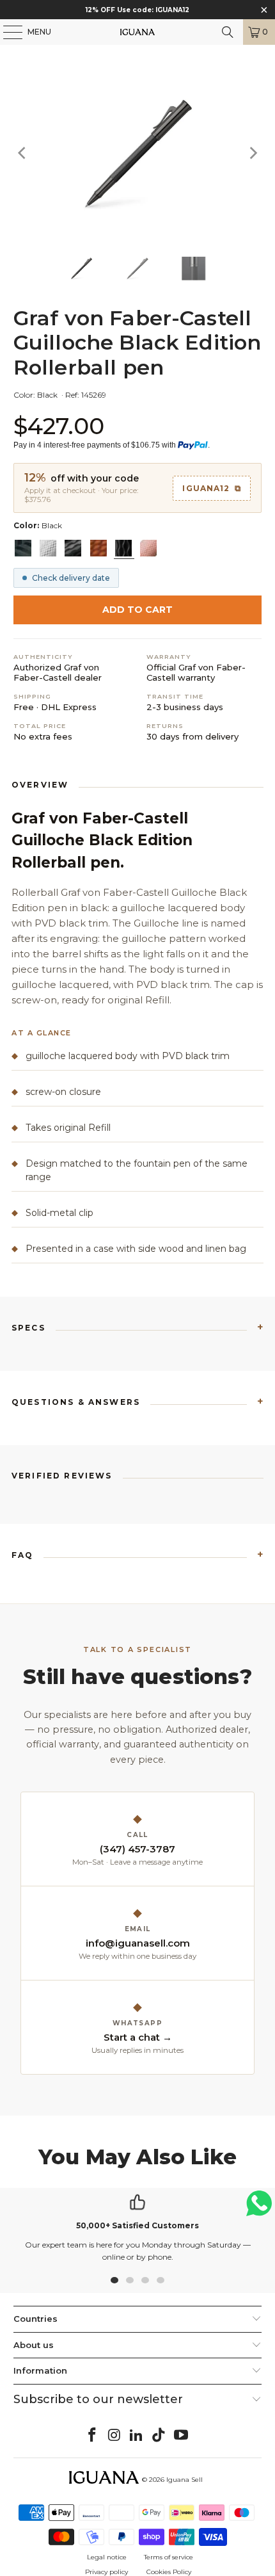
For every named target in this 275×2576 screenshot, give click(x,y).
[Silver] (48, 548)
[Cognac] (98, 548)
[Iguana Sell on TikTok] (159, 2436)
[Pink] (148, 548)
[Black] (73, 548)
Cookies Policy (169, 2572)
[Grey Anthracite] (23, 548)
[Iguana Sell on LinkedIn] (137, 2436)
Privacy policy (106, 2572)
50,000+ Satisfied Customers (137, 2225)
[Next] (252, 153)
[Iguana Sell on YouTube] (182, 2436)
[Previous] (23, 153)
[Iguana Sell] (138, 32)
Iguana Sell (185, 2480)
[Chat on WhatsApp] (259, 2209)
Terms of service (169, 2557)
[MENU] (6, 32)
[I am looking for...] (228, 32)
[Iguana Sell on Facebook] (93, 2436)
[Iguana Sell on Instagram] (114, 2436)
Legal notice (107, 2557)
